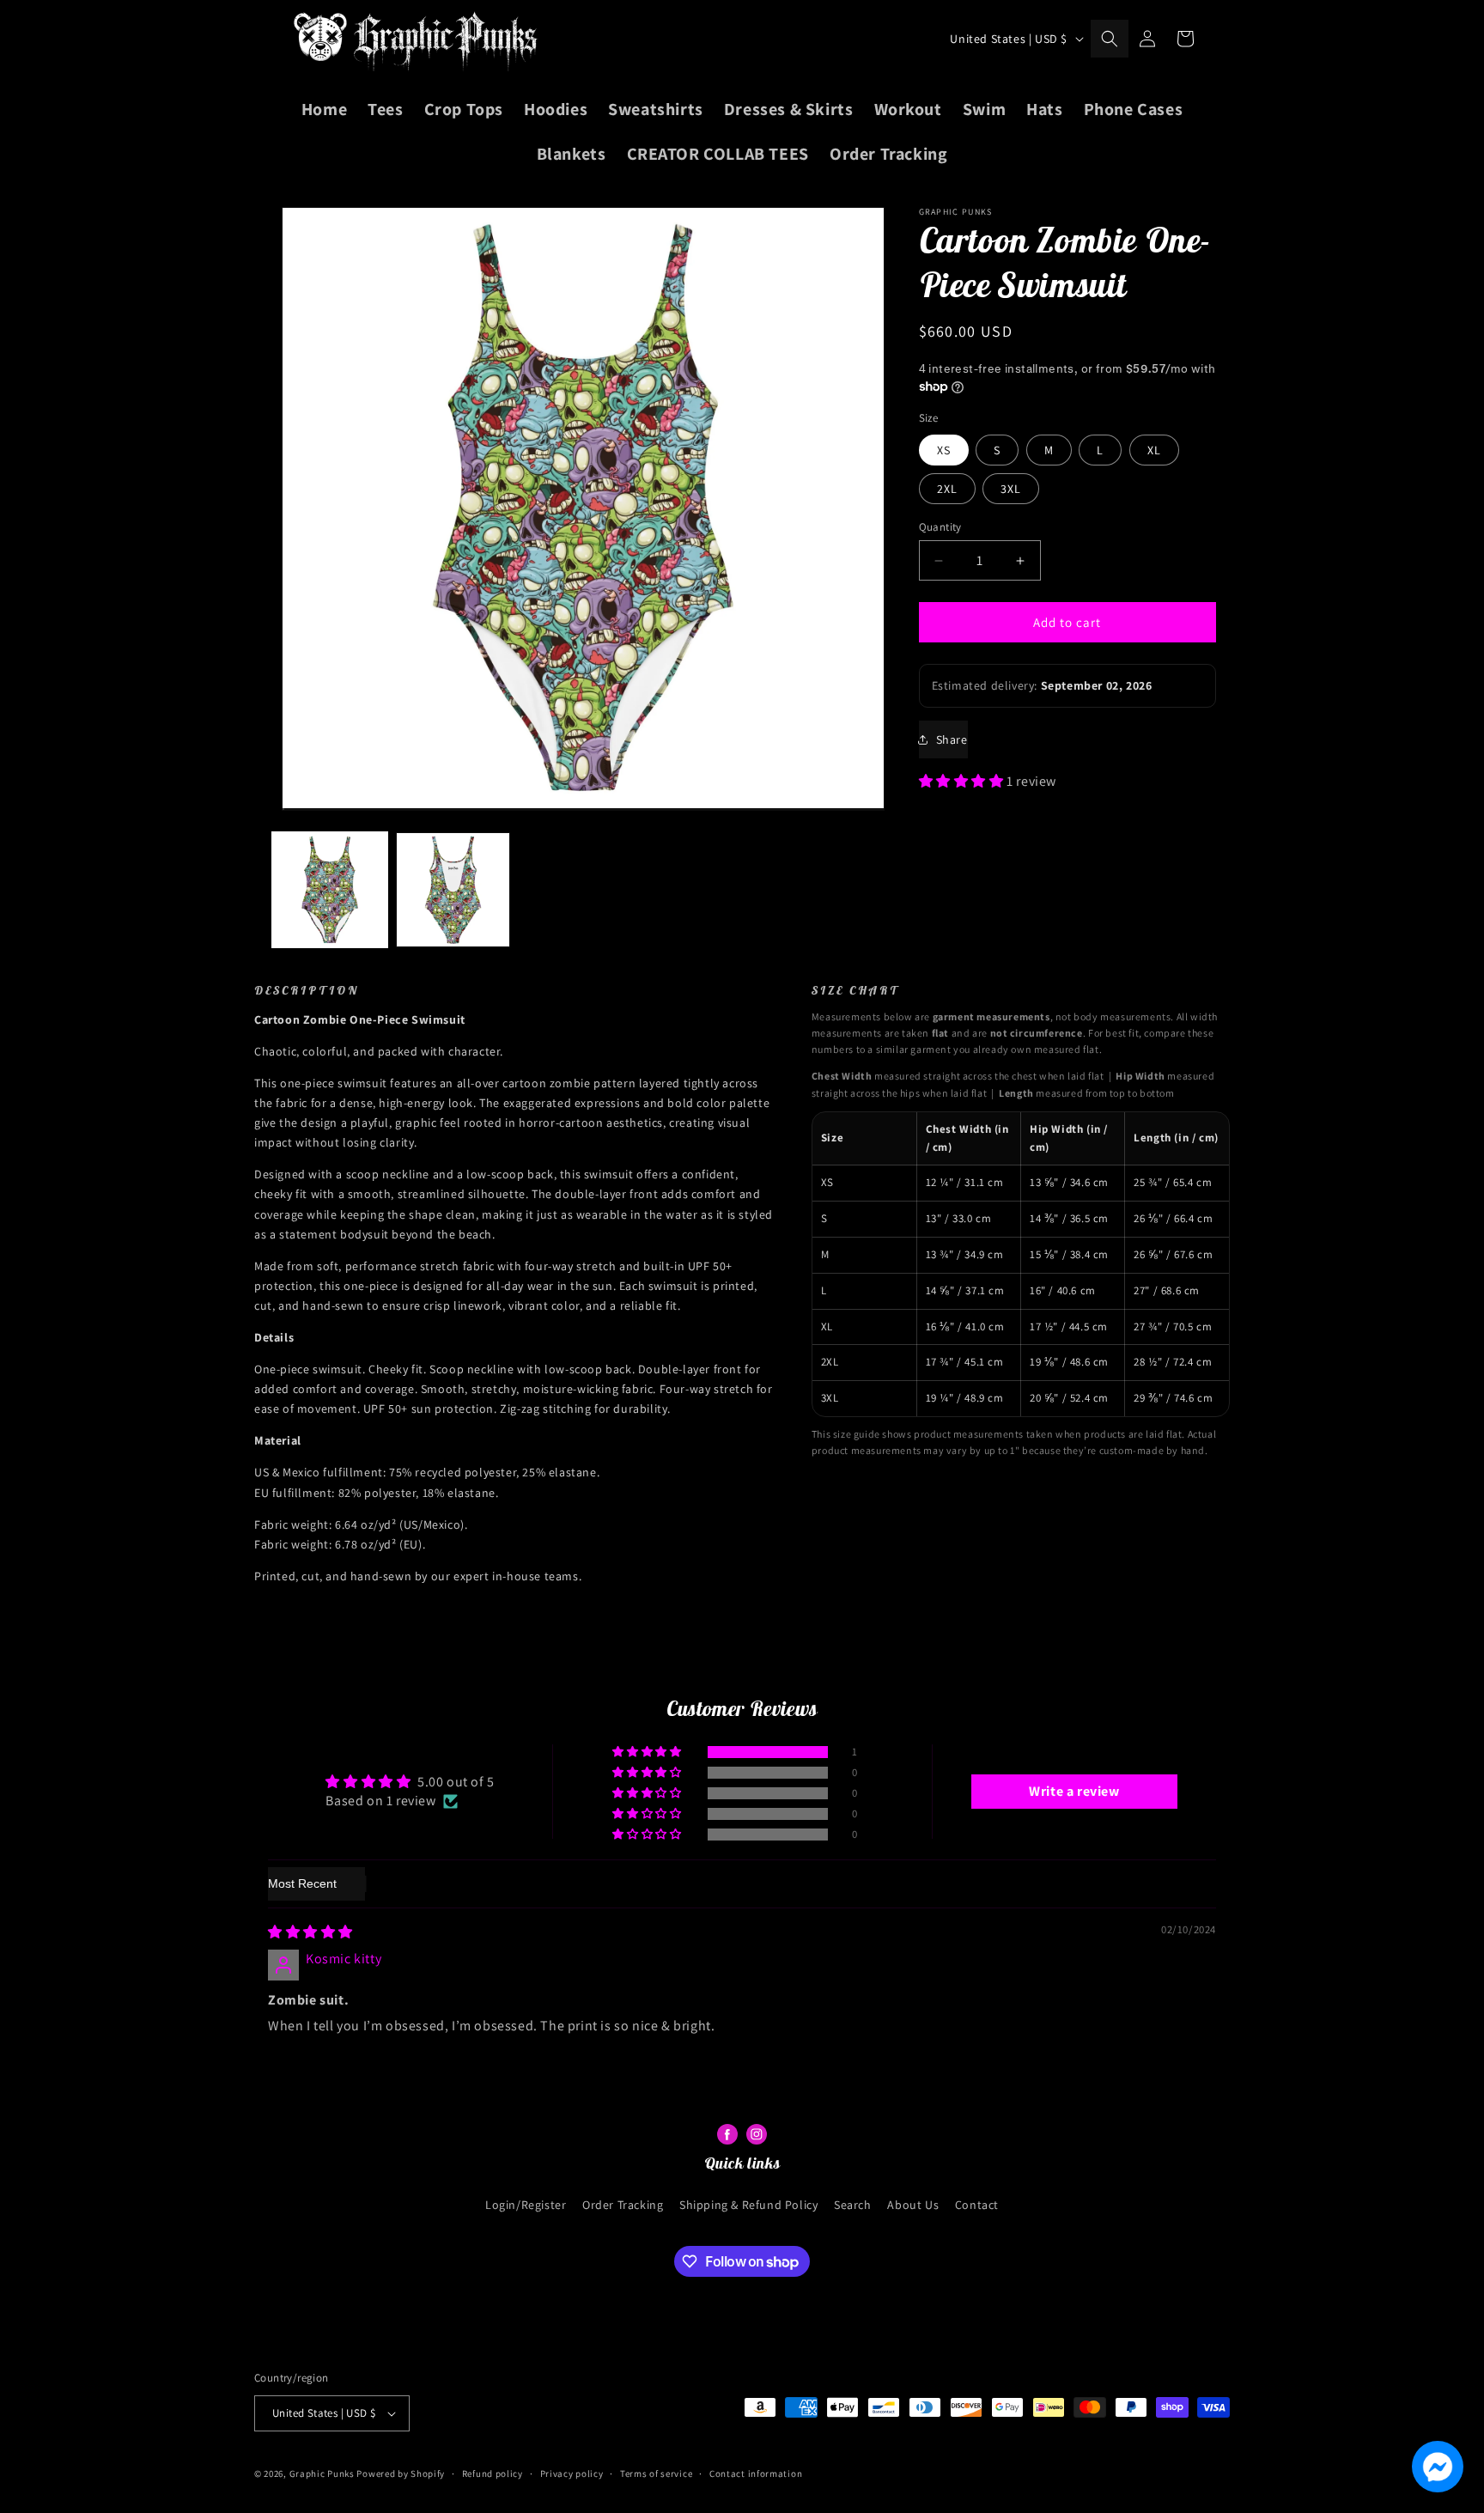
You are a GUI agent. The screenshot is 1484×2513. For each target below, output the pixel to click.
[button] (1110, 39)
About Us (913, 2205)
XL (1154, 450)
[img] (310, 1932)
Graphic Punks (322, 2473)
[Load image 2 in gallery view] (453, 890)
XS (944, 450)
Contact (977, 2205)
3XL (1011, 489)
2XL (947, 489)
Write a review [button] (1074, 1791)
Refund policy (493, 2473)
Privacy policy (572, 2473)
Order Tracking (623, 2205)
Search (853, 2205)
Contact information (756, 2473)
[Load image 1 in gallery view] (330, 890)
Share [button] (952, 739)
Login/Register (526, 2205)
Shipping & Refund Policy (748, 2205)
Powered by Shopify (401, 2473)
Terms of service (656, 2473)
